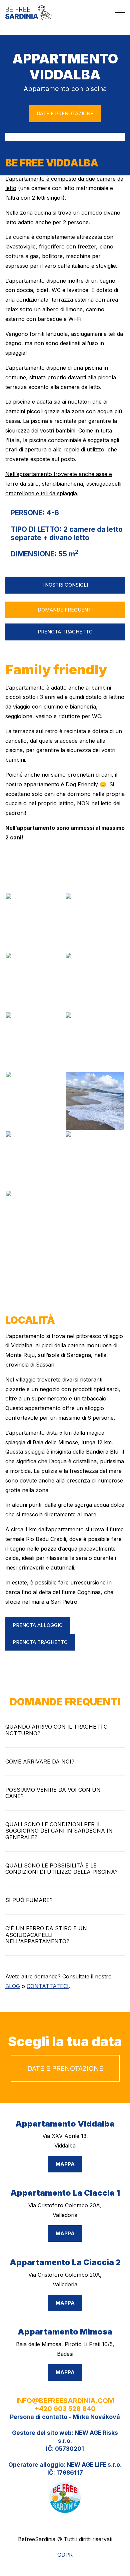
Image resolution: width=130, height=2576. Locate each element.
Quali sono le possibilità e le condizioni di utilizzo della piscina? (61, 1869)
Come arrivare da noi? (40, 1762)
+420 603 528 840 (65, 2409)
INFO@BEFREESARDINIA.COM (65, 2401)
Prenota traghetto (65, 632)
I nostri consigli (65, 585)
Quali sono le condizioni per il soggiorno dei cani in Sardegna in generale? (59, 1831)
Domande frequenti (65, 610)
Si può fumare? (29, 1900)
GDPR (65, 2555)
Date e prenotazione (65, 113)
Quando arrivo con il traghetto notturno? (56, 1730)
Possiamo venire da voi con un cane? (53, 1793)
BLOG (13, 1986)
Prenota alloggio (38, 1625)
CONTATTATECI (48, 1986)
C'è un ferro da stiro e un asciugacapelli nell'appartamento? (46, 1935)
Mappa (65, 2164)
